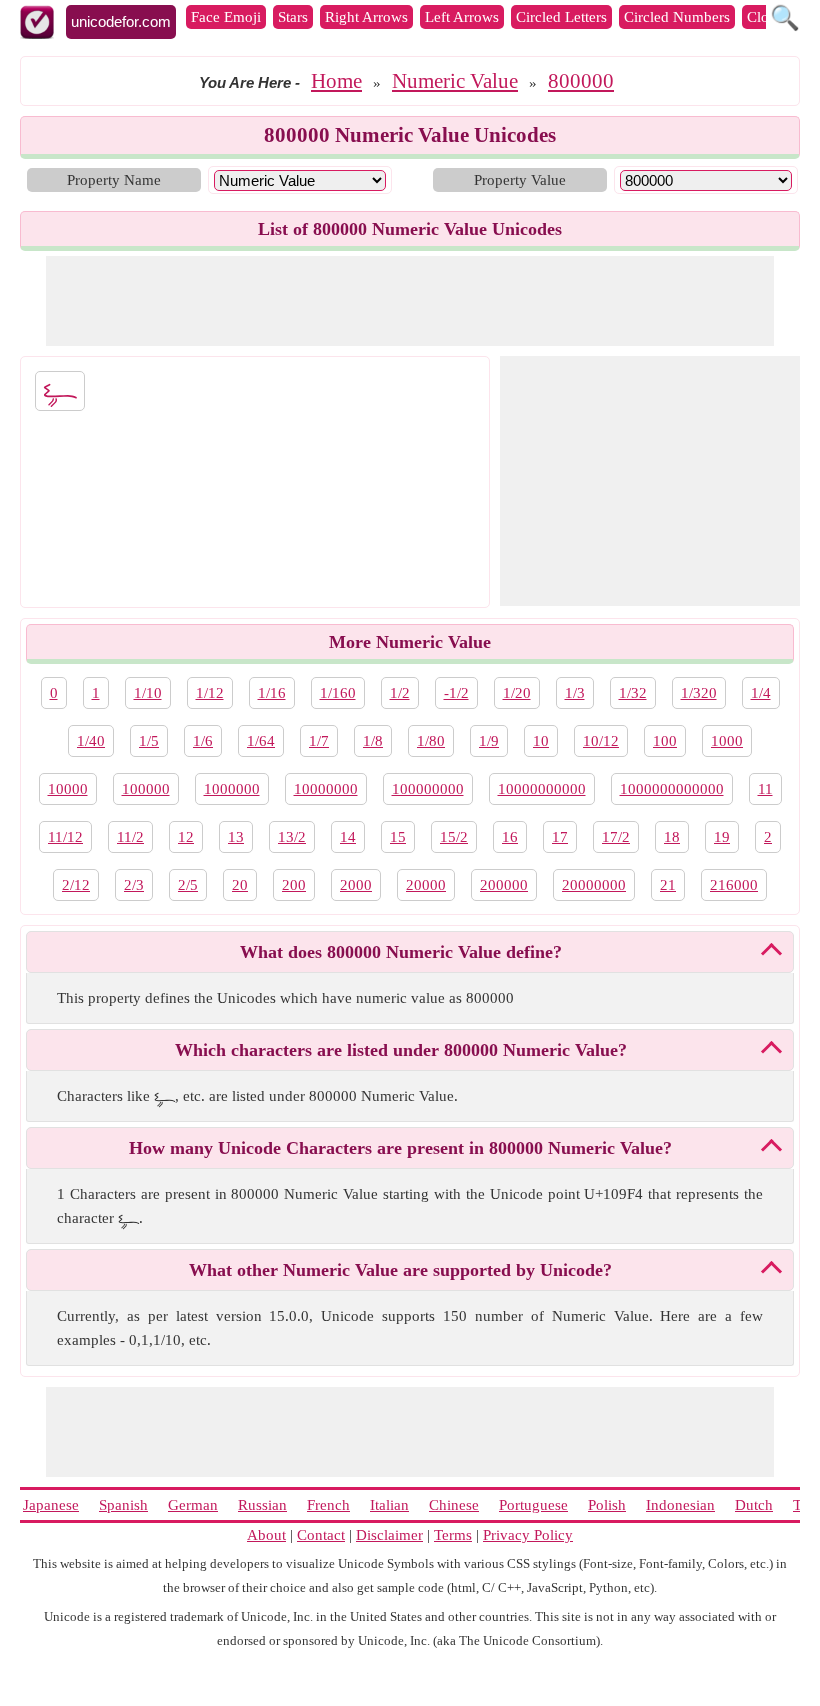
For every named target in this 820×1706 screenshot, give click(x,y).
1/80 (431, 741)
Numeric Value (455, 81)
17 (560, 837)
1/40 (91, 741)
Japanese (51, 1505)
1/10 (148, 693)
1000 (727, 741)
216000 (734, 885)
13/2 (292, 837)
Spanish (123, 1505)
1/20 (517, 693)
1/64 (261, 741)
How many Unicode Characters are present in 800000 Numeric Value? (400, 1148)
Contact (321, 1535)
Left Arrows (462, 17)
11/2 (130, 837)
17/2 (616, 837)
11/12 (65, 837)
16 (510, 837)
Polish (607, 1505)
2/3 (134, 885)
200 (294, 885)
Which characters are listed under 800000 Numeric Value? (401, 1050)
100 (665, 741)
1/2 (400, 693)
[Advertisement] (410, 301)
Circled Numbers (677, 17)
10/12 (601, 741)
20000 (426, 885)
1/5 (149, 741)
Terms (453, 1535)
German (193, 1505)
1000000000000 (672, 789)
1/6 (203, 741)
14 (348, 837)
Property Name (114, 180)
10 (541, 741)
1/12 (210, 693)
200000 (504, 885)
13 (236, 837)
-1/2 (456, 693)
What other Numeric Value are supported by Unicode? (400, 1270)
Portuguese (533, 1505)
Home (336, 81)
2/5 (188, 885)
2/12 (76, 885)
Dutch (754, 1505)
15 (398, 837)
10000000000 (542, 789)
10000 (68, 789)
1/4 (761, 693)
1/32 (633, 693)
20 (240, 885)
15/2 (454, 837)
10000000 (326, 789)
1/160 (338, 693)
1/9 (489, 741)
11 (765, 789)
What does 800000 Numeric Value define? (401, 952)
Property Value (520, 180)
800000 (581, 81)
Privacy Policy (528, 1535)
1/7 (319, 741)
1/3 (575, 693)
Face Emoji (226, 17)
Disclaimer (389, 1535)
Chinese (454, 1505)
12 (186, 837)
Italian (389, 1505)
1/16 (272, 693)
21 (668, 885)
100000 (146, 789)
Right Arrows (366, 17)
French (328, 1505)
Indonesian (680, 1505)
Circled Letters (561, 17)
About (266, 1535)
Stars (293, 17)
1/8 (373, 741)
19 (722, 837)
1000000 (232, 789)
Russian (262, 1505)
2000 (356, 885)
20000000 (594, 885)
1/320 (699, 693)
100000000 (428, 789)
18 (672, 837)
